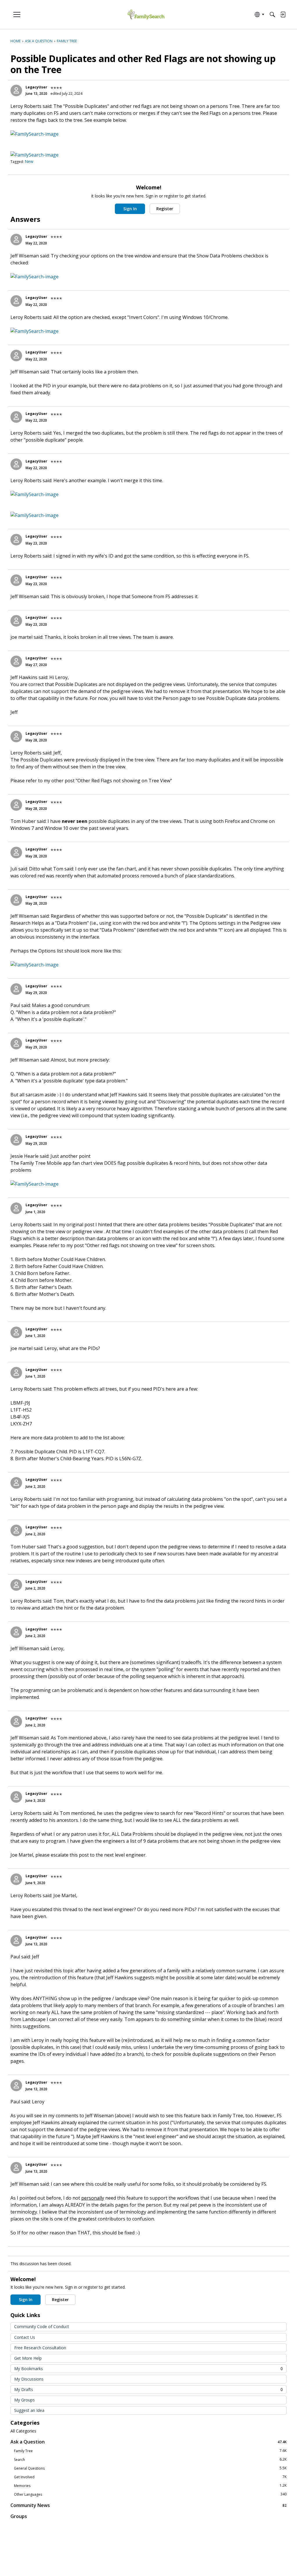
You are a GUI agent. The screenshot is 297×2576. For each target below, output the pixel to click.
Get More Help (28, 2358)
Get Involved (150, 2477)
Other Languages (150, 2494)
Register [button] (165, 209)
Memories (150, 2486)
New (29, 161)
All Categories (23, 2431)
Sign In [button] (130, 209)
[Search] (272, 14)
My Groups (25, 2400)
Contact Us (25, 2337)
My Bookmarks (148, 2369)
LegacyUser (36, 87)
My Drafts (148, 2389)
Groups (19, 2516)
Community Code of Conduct (42, 2326)
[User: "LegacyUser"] (16, 90)
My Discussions (29, 2379)
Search (150, 2459)
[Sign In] (283, 14)
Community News (148, 2505)
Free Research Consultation (40, 2348)
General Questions (150, 2468)
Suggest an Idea (29, 2410)
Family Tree (150, 2451)
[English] (146, 15)
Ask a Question (148, 2442)
